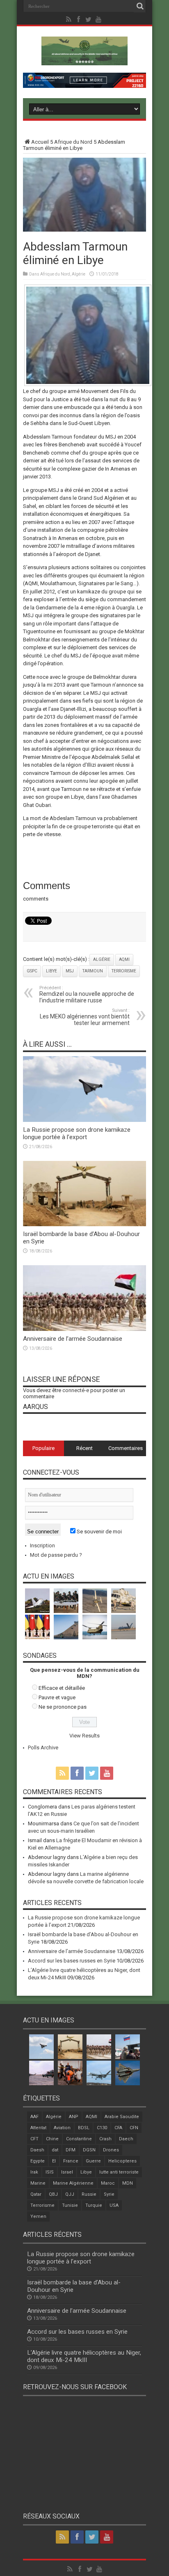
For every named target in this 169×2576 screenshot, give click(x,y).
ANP (74, 2117)
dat (55, 2150)
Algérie (79, 274)
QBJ (53, 2194)
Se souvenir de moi (99, 1532)
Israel (67, 2172)
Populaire (43, 1448)
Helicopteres (122, 2161)
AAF (34, 2117)
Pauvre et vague (57, 1697)
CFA (118, 2128)
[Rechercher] (140, 6)
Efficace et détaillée (62, 1688)
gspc (32, 971)
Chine (52, 2139)
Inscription (42, 1545)
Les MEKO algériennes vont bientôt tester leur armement (85, 1017)
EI (54, 2161)
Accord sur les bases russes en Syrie (72, 1961)
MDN (128, 2183)
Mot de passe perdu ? (56, 1555)
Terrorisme (124, 971)
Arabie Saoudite (122, 2117)
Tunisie (70, 2205)
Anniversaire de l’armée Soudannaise (73, 1339)
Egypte (38, 2161)
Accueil (40, 142)
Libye (51, 971)
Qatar (36, 2194)
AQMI (124, 959)
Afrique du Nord (73, 142)
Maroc (108, 2183)
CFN (134, 2128)
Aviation (62, 2128)
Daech (126, 2139)
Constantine (79, 2139)
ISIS (50, 2172)
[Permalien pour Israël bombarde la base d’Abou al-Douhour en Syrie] (84, 1224)
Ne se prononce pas (63, 1707)
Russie (89, 2194)
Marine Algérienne (73, 2183)
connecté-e (76, 1390)
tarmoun (93, 971)
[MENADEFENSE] (84, 59)
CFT (34, 2139)
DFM (71, 2150)
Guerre (93, 2161)
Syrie (109, 2194)
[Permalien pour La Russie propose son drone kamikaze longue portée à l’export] (84, 1120)
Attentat (38, 2128)
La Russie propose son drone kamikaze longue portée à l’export (77, 1133)
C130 (102, 2128)
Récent (84, 1448)
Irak (34, 2172)
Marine (38, 2183)
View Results (84, 1736)
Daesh (37, 2150)
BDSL (84, 2128)
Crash (105, 2139)
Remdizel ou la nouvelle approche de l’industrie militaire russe (87, 994)
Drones (111, 2150)
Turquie (94, 2205)
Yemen (38, 2216)
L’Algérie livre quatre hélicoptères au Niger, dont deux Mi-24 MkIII (84, 2356)
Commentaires (126, 1448)
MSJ (70, 971)
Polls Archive (43, 1748)
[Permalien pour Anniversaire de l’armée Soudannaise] (84, 1329)
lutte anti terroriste (119, 2172)
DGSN (89, 2150)
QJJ (70, 2194)
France (71, 2161)
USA (114, 2205)
